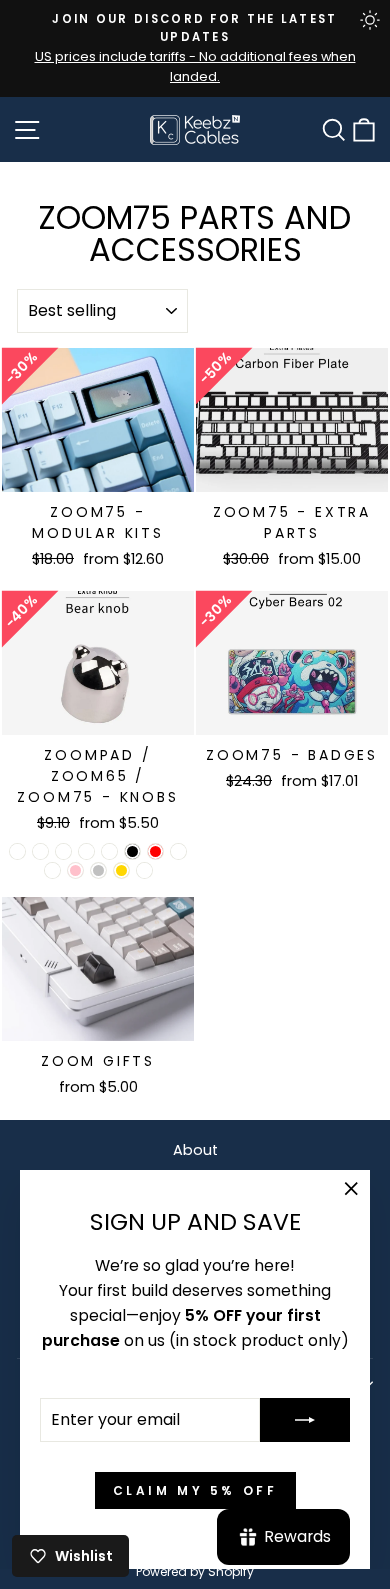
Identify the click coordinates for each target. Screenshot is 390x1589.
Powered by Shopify (195, 1571)
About (195, 1150)
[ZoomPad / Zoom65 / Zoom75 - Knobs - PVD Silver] (98, 870)
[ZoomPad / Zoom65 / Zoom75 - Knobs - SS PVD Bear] (63, 851)
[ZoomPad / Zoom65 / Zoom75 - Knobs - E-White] (52, 870)
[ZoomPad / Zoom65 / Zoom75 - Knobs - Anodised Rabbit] (40, 851)
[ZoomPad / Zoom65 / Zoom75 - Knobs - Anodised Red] (155, 851)
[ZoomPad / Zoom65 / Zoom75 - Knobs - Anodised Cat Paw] (17, 851)
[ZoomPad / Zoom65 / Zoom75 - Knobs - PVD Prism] (144, 870)
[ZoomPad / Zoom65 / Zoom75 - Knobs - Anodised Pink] (75, 870)
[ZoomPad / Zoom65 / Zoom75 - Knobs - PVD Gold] (121, 870)
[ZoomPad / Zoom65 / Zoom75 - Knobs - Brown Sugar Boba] (109, 851)
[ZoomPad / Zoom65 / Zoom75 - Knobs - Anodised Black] (132, 851)
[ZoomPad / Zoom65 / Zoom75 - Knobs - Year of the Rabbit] (86, 851)
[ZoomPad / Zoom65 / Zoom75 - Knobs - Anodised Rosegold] (178, 851)
